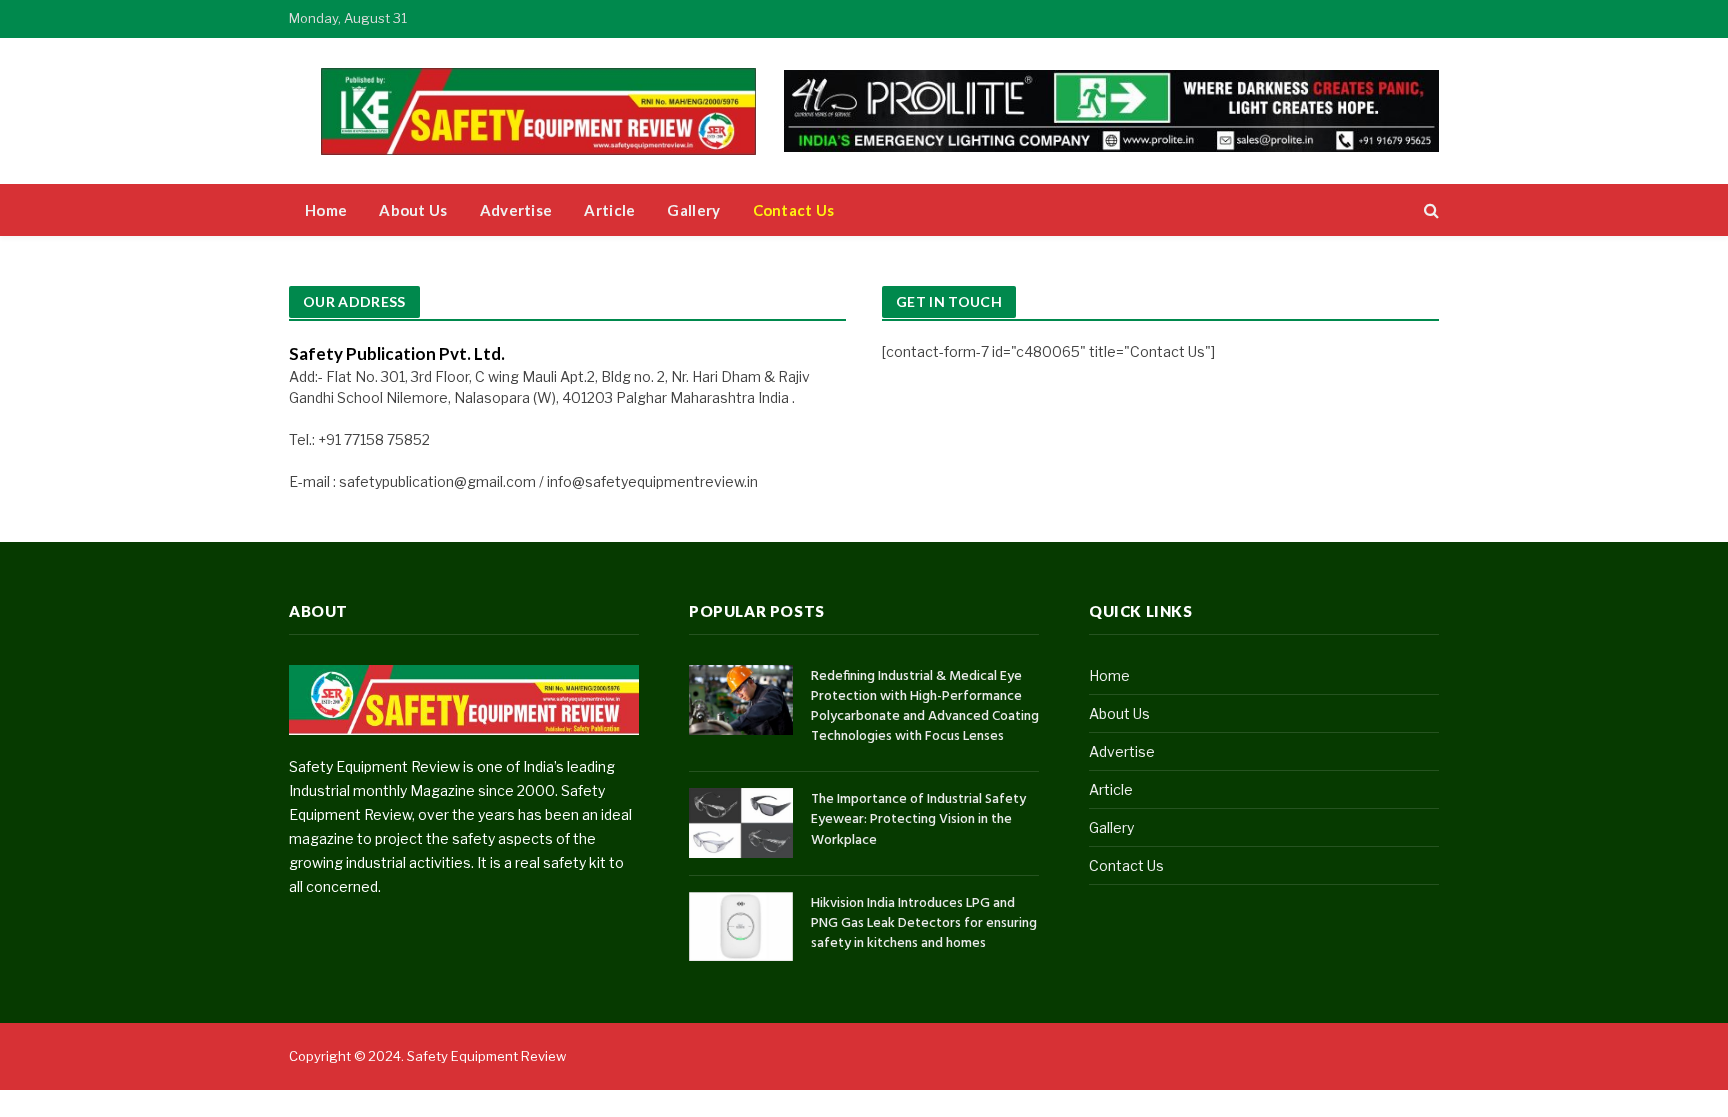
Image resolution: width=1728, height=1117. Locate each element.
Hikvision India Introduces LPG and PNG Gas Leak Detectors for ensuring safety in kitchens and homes (924, 924)
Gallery (693, 210)
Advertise (516, 210)
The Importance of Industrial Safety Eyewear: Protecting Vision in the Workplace (918, 820)
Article (609, 210)
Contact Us (794, 210)
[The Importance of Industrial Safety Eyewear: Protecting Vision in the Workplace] (741, 822)
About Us (413, 210)
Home (326, 210)
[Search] (1429, 210)
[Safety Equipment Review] (553, 111)
